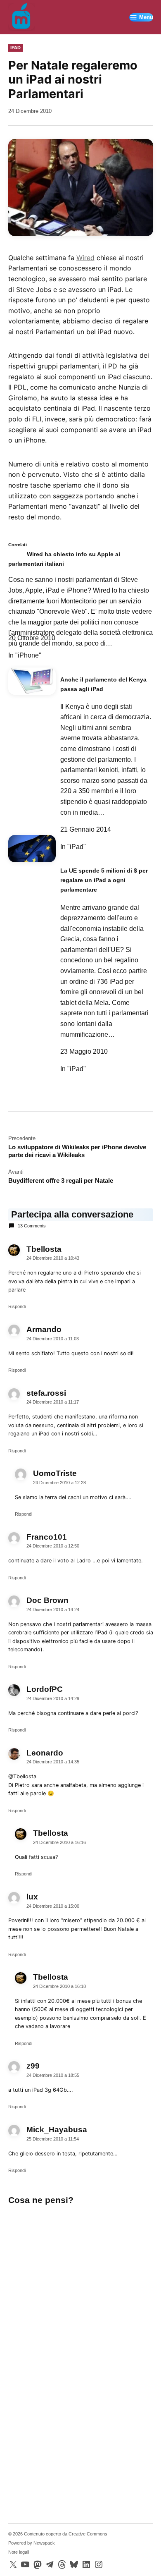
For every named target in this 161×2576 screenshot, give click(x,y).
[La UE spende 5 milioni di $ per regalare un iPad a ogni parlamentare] (32, 852)
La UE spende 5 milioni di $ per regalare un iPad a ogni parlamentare (104, 880)
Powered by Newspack (32, 2543)
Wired (85, 258)
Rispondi (17, 1306)
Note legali (19, 2552)
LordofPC (45, 1689)
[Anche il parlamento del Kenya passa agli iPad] (32, 684)
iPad (15, 48)
